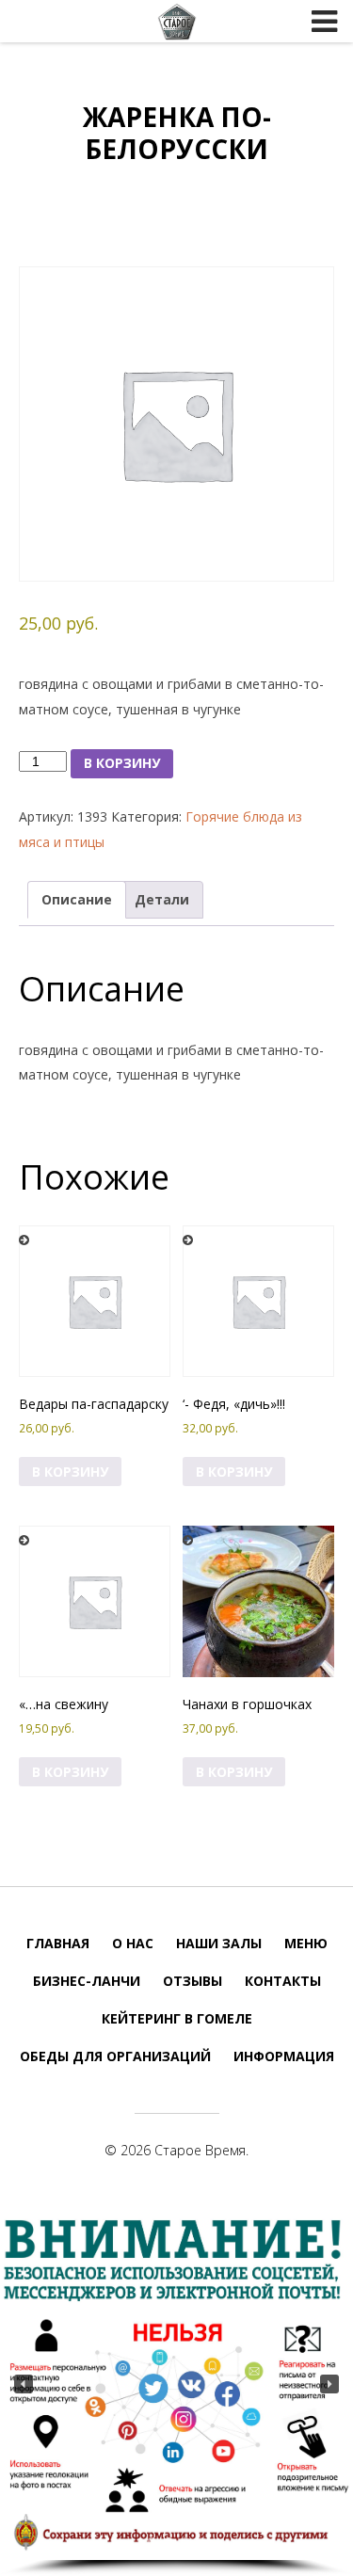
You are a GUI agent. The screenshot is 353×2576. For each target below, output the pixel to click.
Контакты (283, 1981)
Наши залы (219, 1943)
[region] (176, 2392)
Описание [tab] (77, 899)
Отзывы (193, 1981)
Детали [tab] (162, 899)
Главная (58, 1943)
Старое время (177, 22)
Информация (284, 2056)
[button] (24, 2384)
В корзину (122, 763)
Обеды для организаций (115, 2056)
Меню (306, 1943)
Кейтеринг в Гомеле (177, 2018)
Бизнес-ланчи (87, 1981)
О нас (133, 1943)
